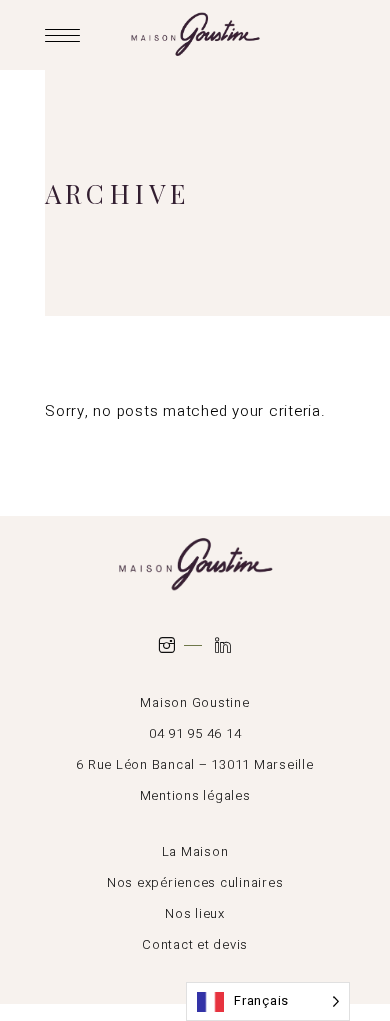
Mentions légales (195, 795)
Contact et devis (195, 944)
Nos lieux (195, 913)
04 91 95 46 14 (195, 733)
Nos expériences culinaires (195, 882)
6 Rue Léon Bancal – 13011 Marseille (194, 764)
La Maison (195, 851)
